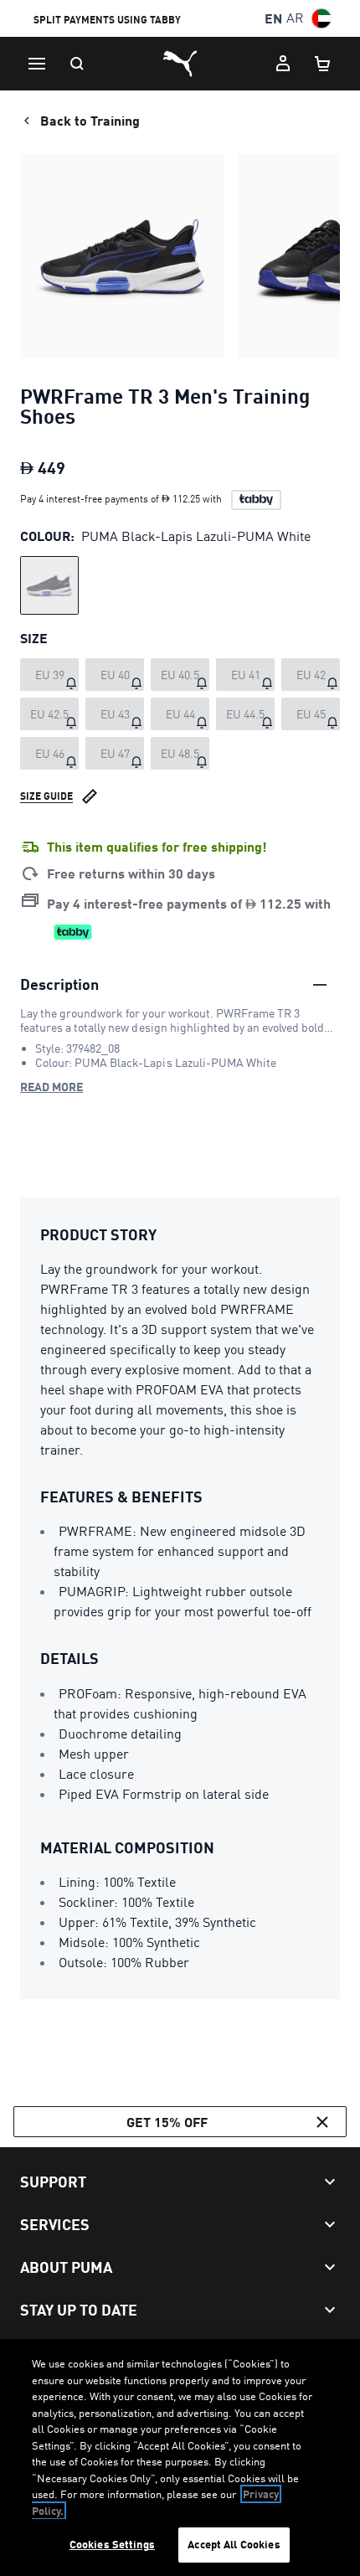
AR (295, 18)
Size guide (46, 796)
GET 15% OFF (167, 2122)
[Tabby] (256, 500)
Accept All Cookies (234, 2544)
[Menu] (37, 64)
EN (273, 18)
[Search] (77, 64)
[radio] (49, 585)
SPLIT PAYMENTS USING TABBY (107, 20)
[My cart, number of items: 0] (323, 64)
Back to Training (90, 120)
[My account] (283, 64)
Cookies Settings (112, 2544)
